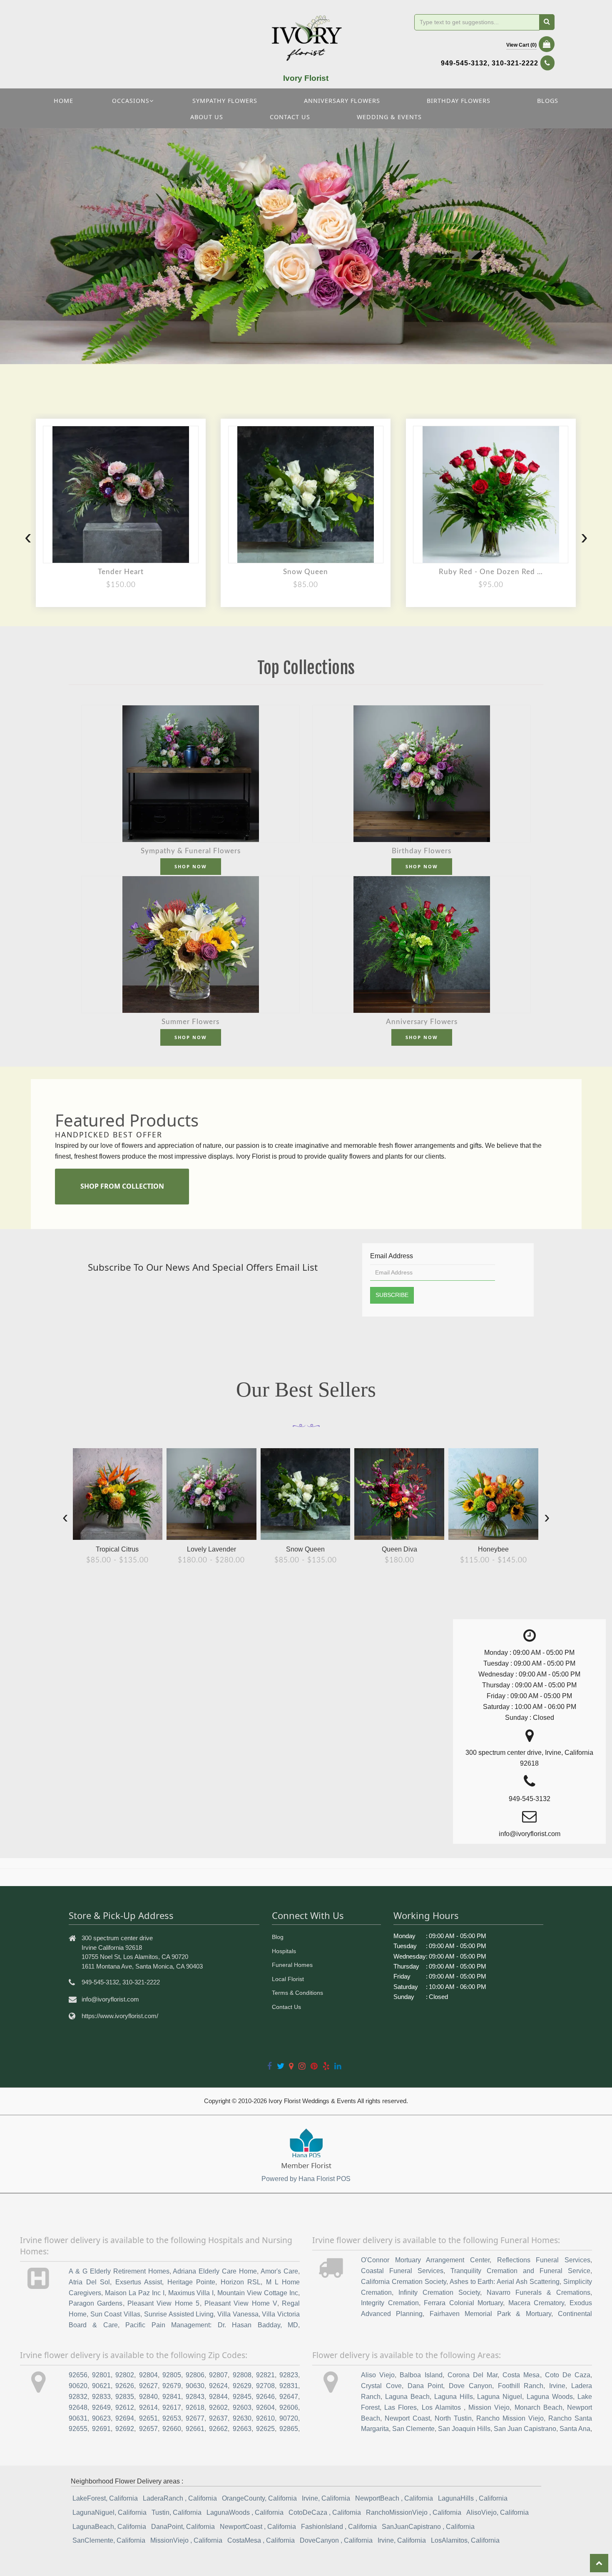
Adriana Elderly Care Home (215, 2271)
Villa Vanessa (238, 2314)
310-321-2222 (515, 63)
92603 (242, 2407)
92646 (265, 2397)
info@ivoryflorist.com (110, 1999)
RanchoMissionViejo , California (414, 2512)
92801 (101, 2375)
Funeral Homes (292, 1965)
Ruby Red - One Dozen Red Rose (491, 572)
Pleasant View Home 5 (164, 2303)
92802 (125, 2375)
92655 (78, 2429)
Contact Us (286, 2007)
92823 (289, 2375)
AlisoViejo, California (498, 2512)
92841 (172, 2397)
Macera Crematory (536, 2303)
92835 (125, 2397)
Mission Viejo (489, 2407)
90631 (78, 2418)
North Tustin (453, 2418)
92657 (148, 2429)
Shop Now (191, 866)
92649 (101, 2407)
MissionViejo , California (186, 2540)
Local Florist (288, 1979)
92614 (148, 2407)
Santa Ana (575, 2429)
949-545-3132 (464, 63)
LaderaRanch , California (180, 2498)
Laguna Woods (550, 2397)
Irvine (557, 2386)
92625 (265, 2429)
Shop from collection (122, 1186)
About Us (207, 117)
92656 (78, 2375)
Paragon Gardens (96, 2303)
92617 (172, 2407)
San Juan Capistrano (525, 2429)
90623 (101, 2418)
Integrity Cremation (390, 2303)
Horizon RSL (241, 2282)
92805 (172, 2375)
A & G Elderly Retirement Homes (119, 2271)
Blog (278, 1937)
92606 (289, 2407)
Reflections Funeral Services (544, 2260)
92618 (195, 2407)
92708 (265, 2386)
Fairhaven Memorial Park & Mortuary (490, 2314)
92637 (218, 2418)
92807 (218, 2375)
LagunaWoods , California (245, 2512)
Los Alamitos (443, 2407)
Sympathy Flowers (225, 101)
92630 (242, 2418)
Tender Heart (121, 572)
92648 (78, 2407)
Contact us (290, 117)
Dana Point (425, 2386)
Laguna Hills (454, 2397)
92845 (242, 2397)
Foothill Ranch (521, 2386)
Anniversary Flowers (342, 101)
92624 (218, 2386)
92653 (172, 2418)
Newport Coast (407, 2418)
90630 (195, 2386)
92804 (148, 2375)
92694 (125, 2418)
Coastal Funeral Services (402, 2271)
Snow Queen (306, 572)
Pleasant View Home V (241, 2303)
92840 (148, 2397)
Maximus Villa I (191, 2293)
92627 (148, 2386)
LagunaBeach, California (109, 2527)
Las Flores (401, 2407)
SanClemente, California (109, 2540)
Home (63, 101)
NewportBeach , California (394, 2498)
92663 (242, 2429)
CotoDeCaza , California (325, 2512)
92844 (218, 2397)
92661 (195, 2429)
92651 (148, 2418)
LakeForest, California (105, 2498)
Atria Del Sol (89, 2282)
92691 (101, 2429)
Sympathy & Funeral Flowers (191, 851)
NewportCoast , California (258, 2527)
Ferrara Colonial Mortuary (463, 2303)
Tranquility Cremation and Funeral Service (520, 2271)
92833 (101, 2397)
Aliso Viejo (378, 2375)
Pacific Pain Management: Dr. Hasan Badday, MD (212, 2325)
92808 (242, 2375)
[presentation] (28, 537)
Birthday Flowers (459, 101)
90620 (78, 2386)
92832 (78, 2397)
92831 (289, 2386)
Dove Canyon (470, 2386)
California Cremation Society (404, 2282)
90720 (289, 2418)
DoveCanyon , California (336, 2540)
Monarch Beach (539, 2407)
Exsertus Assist (139, 2282)
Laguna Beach (407, 2397)
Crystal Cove (381, 2386)
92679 (172, 2386)
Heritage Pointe (192, 2282)
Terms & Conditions (297, 1993)
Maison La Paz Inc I (135, 2293)
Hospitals (284, 1951)
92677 (195, 2418)
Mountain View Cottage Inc (258, 2293)
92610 (265, 2418)
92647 (289, 2397)
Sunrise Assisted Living (179, 2314)
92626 (125, 2386)
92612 (125, 2407)
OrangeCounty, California (259, 2498)
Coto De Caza (568, 2375)
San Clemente (413, 2429)
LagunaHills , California (473, 2498)
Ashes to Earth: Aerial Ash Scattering (505, 2282)
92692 (125, 2429)
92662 (218, 2429)
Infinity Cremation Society (439, 2292)
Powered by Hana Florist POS (306, 2179)
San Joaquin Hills (464, 2429)
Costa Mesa (521, 2375)
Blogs (548, 101)
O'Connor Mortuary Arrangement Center (425, 2260)
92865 (289, 2429)
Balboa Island (421, 2375)
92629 (242, 2386)
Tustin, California (177, 2512)
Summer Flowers (190, 1022)
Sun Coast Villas (115, 2314)
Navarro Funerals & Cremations (539, 2292)
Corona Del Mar (473, 2375)
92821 (265, 2375)
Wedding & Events (389, 117)
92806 (195, 2375)
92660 (172, 2429)
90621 (101, 2386)
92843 (195, 2397)
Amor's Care (279, 2271)
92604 (265, 2407)
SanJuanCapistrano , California (428, 2527)
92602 (218, 2407)
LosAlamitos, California (465, 2540)
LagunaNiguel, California (109, 2512)
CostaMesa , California (261, 2540)
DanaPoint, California (183, 2527)
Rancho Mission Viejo (510, 2418)
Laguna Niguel (500, 2397)
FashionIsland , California (339, 2527)
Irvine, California (326, 2498)
